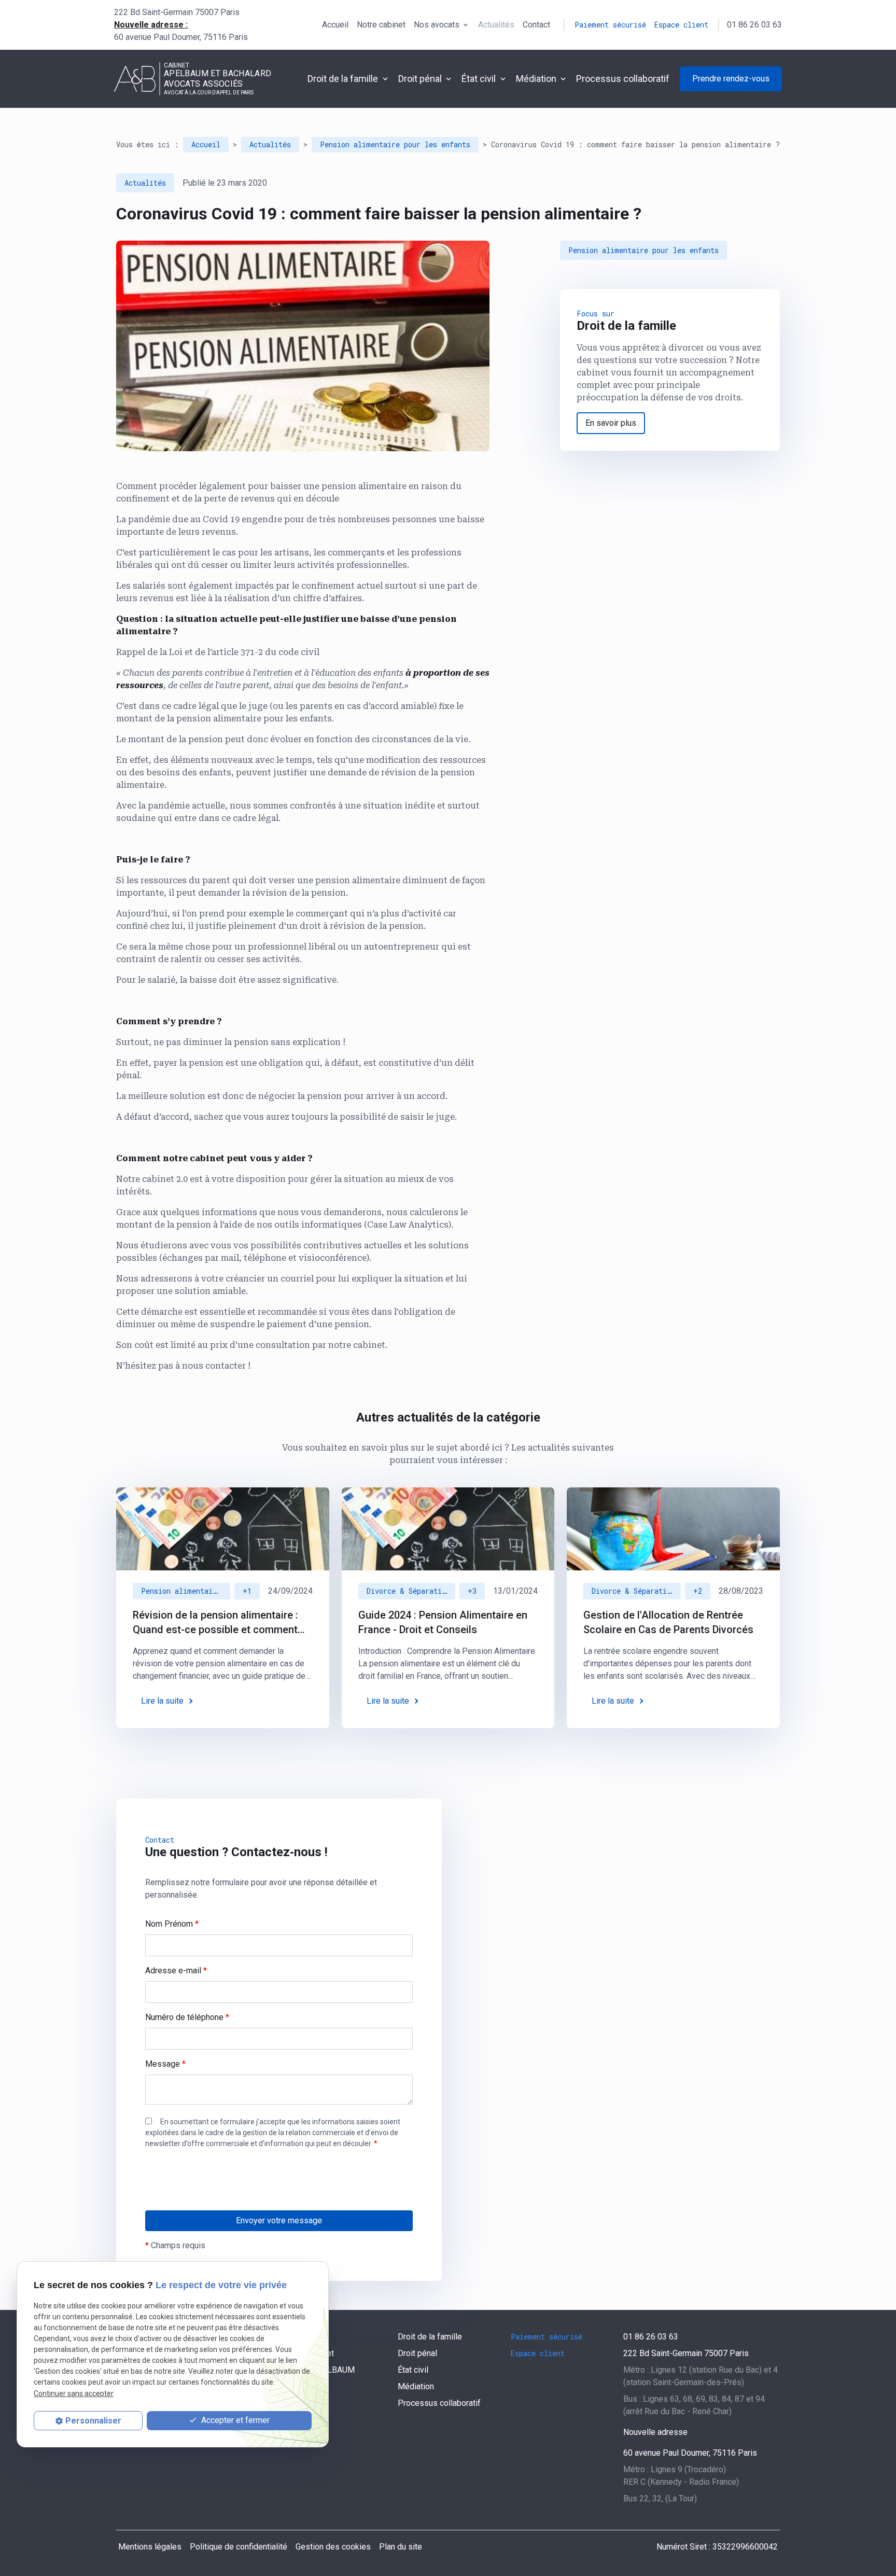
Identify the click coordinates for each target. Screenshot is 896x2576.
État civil (479, 79)
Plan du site (401, 2547)
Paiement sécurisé (610, 25)
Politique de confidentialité (239, 2547)
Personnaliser (93, 2421)
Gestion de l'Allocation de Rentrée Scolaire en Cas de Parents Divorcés (668, 1622)
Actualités (496, 25)
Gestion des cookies (333, 2547)
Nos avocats (437, 25)
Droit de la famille (343, 79)
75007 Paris (177, 12)
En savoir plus (611, 423)
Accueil (335, 25)
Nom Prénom (172, 1924)
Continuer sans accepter (74, 2393)
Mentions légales (150, 2547)
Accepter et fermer (234, 2420)
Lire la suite (162, 1701)
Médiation (536, 79)
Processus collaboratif (623, 79)
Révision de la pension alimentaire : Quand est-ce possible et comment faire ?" (215, 1623)
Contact (536, 25)
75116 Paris (181, 37)
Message (165, 2064)
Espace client (681, 25)
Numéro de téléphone (187, 2017)
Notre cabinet (381, 25)
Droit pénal (420, 79)
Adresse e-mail (176, 1971)
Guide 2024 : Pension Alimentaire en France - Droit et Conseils (443, 1622)
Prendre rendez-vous (731, 79)
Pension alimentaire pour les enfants (395, 144)
